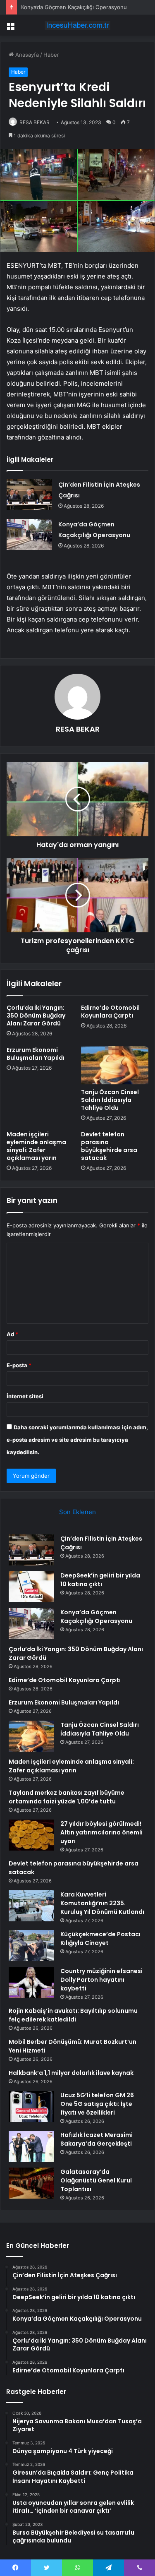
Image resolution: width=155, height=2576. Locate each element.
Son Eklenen (77, 1512)
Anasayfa (26, 55)
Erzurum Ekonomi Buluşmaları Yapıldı (36, 1054)
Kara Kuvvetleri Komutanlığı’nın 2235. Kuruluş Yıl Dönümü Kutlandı (102, 1903)
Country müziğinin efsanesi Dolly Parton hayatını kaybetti (101, 1980)
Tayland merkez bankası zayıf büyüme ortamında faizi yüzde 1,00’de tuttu (67, 1797)
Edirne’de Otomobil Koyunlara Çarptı (110, 1012)
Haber (51, 55)
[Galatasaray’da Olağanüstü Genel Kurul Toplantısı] (31, 2183)
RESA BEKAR (35, 122)
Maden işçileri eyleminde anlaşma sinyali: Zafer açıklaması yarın (36, 1146)
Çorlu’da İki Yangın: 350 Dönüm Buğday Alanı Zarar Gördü (36, 1016)
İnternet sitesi (25, 1396)
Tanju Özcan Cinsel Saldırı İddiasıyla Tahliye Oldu (110, 1100)
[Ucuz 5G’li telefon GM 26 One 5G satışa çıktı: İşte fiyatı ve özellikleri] (31, 2107)
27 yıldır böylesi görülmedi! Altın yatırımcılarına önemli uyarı (101, 1832)
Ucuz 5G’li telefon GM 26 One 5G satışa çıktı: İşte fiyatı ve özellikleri (97, 2104)
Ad (12, 1334)
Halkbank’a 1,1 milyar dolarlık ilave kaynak (71, 2073)
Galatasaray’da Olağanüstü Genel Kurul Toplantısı (96, 2180)
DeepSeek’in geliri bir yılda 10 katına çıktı (100, 1580)
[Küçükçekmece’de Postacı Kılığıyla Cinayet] (31, 1946)
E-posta (19, 1365)
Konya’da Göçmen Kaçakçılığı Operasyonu (74, 7)
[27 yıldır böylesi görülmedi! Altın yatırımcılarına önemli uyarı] (31, 1835)
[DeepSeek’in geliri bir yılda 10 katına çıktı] (31, 1587)
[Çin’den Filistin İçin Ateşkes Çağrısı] (29, 495)
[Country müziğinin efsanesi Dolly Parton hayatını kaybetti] (31, 1982)
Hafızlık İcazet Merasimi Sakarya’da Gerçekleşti (97, 2139)
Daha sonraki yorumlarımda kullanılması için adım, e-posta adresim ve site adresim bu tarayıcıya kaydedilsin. (77, 1440)
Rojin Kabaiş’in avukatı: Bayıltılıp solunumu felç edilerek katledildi (73, 2015)
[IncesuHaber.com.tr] (78, 25)
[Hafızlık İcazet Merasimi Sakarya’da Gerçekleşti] (31, 2146)
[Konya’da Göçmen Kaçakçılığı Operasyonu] (29, 534)
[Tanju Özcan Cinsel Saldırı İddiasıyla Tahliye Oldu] (115, 1065)
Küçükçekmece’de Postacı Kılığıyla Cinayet (100, 1939)
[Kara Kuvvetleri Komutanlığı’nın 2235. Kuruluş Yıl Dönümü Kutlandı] (31, 1906)
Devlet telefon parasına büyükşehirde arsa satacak (109, 1146)
